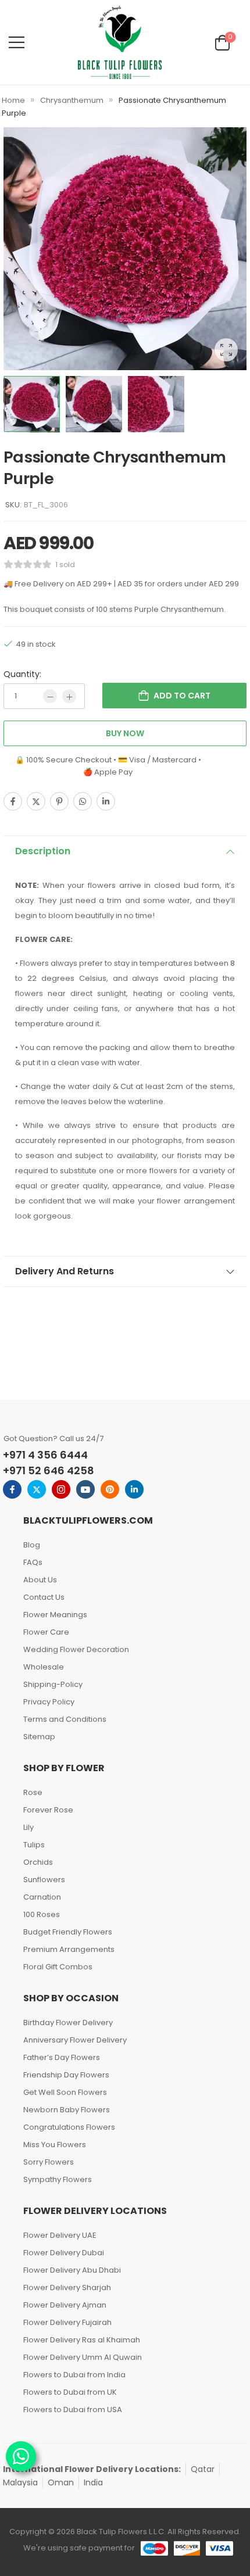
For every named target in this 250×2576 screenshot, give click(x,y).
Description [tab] (43, 851)
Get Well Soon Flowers (65, 2092)
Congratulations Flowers (69, 2127)
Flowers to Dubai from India (74, 2375)
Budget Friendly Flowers (68, 1932)
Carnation (42, 1897)
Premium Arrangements (69, 1949)
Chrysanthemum (72, 100)
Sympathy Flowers (58, 2179)
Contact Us (44, 1597)
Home (13, 100)
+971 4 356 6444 (45, 1455)
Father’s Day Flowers (62, 2057)
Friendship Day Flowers (66, 2075)
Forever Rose (48, 1810)
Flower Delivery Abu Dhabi (72, 2270)
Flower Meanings (55, 1615)
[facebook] (12, 1489)
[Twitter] (36, 801)
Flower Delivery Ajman (65, 2305)
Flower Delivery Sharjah (67, 2287)
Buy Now (125, 733)
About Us (40, 1580)
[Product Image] (125, 249)
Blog (32, 1545)
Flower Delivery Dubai (64, 2253)
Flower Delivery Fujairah (67, 2322)
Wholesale (44, 1667)
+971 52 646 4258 (49, 1470)
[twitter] (37, 1489)
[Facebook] (13, 801)
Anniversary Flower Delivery (75, 2040)
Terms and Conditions (65, 1719)
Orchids (38, 1862)
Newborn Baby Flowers (67, 2110)
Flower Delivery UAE (60, 2235)
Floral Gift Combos (58, 1967)
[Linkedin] (106, 801)
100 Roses (42, 1914)
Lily (28, 1827)
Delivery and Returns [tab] (65, 1271)
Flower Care (46, 1632)
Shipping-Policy (53, 1684)
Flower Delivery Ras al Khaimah (82, 2340)
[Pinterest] (59, 801)
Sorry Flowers (49, 2162)
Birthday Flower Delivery (68, 2023)
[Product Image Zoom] (226, 350)
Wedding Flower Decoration (76, 1649)
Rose (33, 1792)
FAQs (33, 1562)
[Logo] (120, 42)
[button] (17, 42)
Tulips (34, 1845)
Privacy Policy (49, 1702)
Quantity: (22, 674)
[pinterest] (110, 1489)
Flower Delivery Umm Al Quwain (83, 2357)
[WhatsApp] (83, 801)
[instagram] (61, 1489)
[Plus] (69, 696)
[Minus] (50, 696)
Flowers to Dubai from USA (73, 2410)
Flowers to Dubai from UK (70, 2392)
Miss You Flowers (55, 2145)
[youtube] (85, 1489)
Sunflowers (44, 1880)
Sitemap (39, 1737)
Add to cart (182, 696)
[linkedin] (134, 1489)
